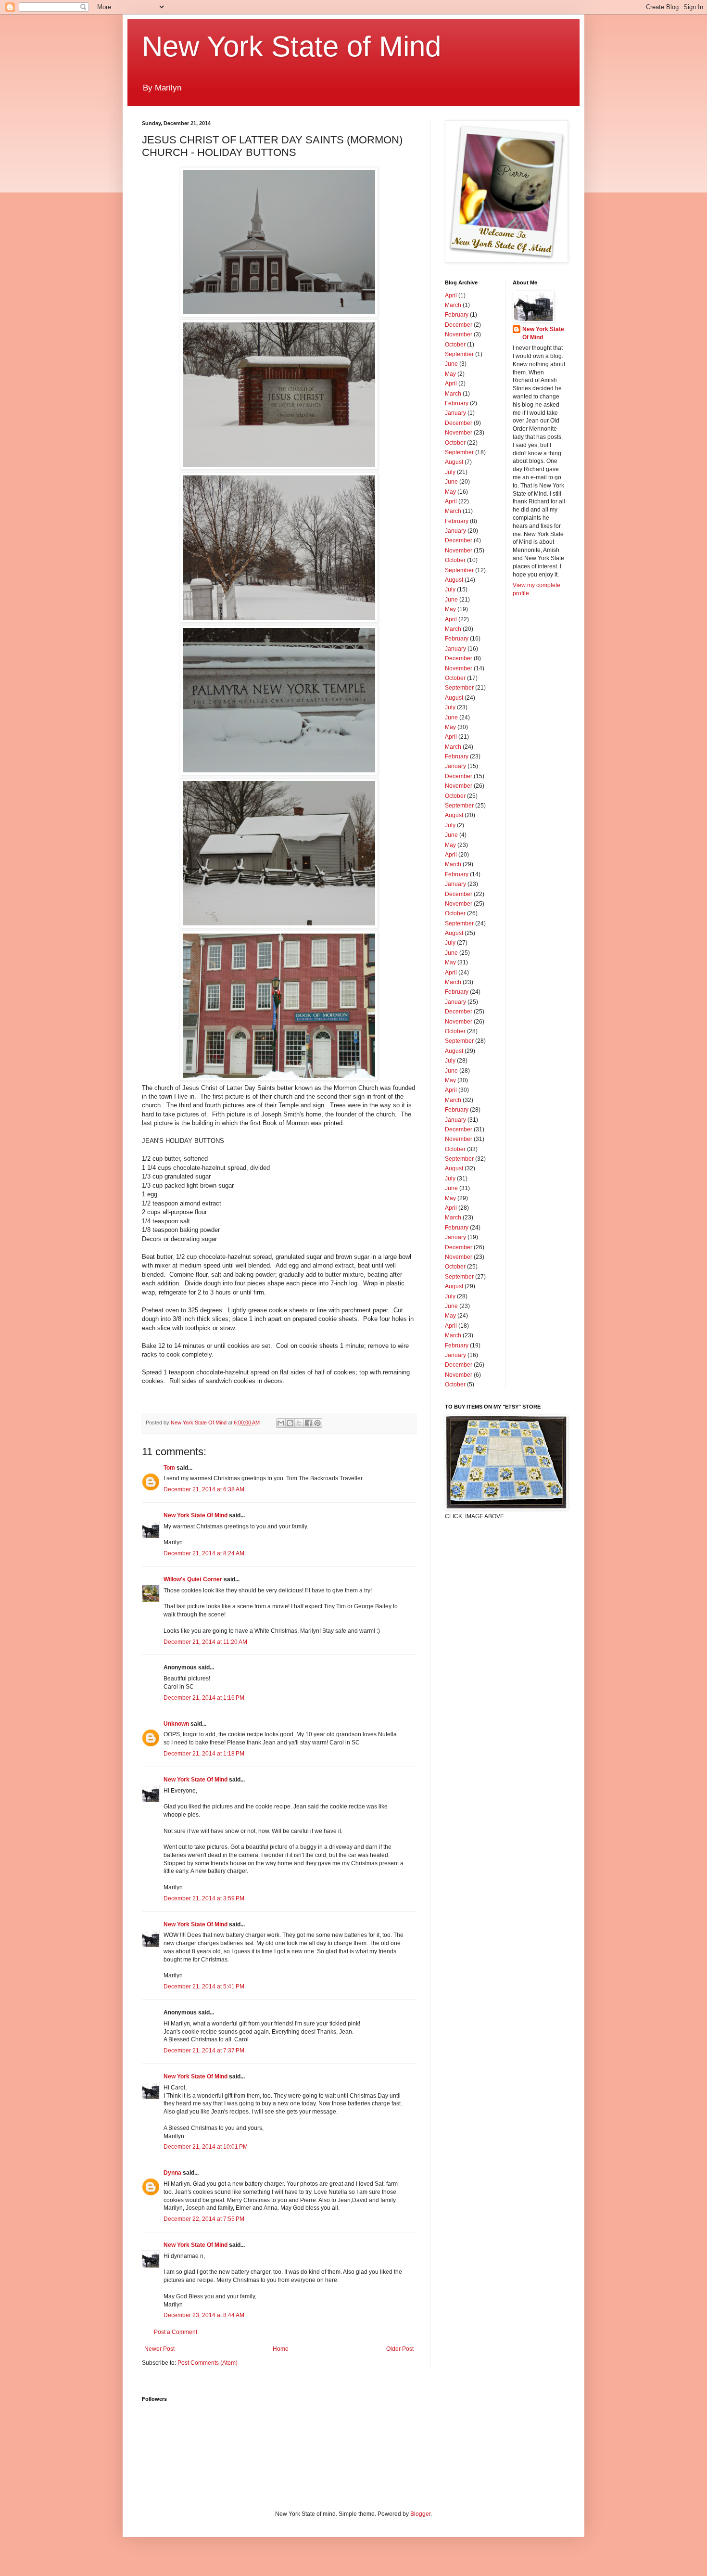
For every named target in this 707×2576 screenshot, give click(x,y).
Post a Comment (176, 2332)
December (459, 325)
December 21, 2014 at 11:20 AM (205, 1642)
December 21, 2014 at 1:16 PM (204, 1698)
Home (281, 2349)
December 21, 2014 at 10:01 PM (206, 2147)
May (450, 374)
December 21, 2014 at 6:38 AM (204, 1489)
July (450, 472)
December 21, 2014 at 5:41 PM (204, 1986)
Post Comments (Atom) (208, 2363)
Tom (169, 1468)
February (457, 315)
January (455, 413)
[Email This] (281, 1423)
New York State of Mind (291, 46)
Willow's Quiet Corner (193, 1579)
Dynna (172, 2173)
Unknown (176, 1724)
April (451, 295)
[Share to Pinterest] (317, 1423)
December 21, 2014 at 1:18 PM (204, 1754)
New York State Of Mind (196, 1515)
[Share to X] (299, 1423)
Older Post (400, 2349)
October (455, 345)
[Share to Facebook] (308, 1423)
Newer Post (159, 2349)
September (459, 354)
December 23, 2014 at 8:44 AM (204, 2315)
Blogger (420, 2514)
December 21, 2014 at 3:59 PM (204, 1898)
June (451, 364)
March (453, 305)
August (454, 462)
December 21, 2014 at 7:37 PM (204, 2051)
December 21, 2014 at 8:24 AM (204, 1553)
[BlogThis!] (290, 1423)
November (459, 334)
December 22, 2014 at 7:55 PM (204, 2219)
